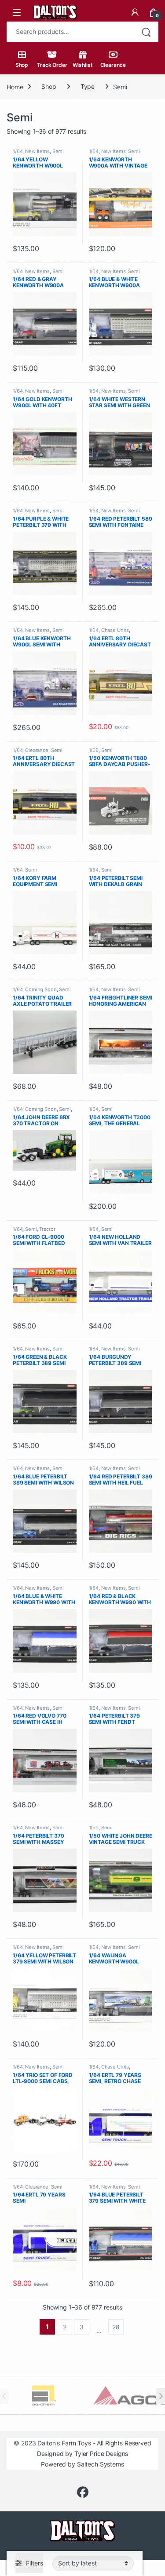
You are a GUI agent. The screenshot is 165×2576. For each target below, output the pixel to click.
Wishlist (83, 65)
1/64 (18, 151)
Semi (58, 151)
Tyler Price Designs (101, 2454)
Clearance (113, 65)
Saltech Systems (101, 2464)
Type (88, 86)
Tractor (47, 1229)
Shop (22, 65)
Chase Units (115, 630)
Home (15, 86)
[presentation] (161, 2396)
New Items (37, 151)
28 (116, 2327)
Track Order (52, 65)
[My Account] (135, 12)
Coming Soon (41, 989)
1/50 (94, 750)
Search (146, 32)
